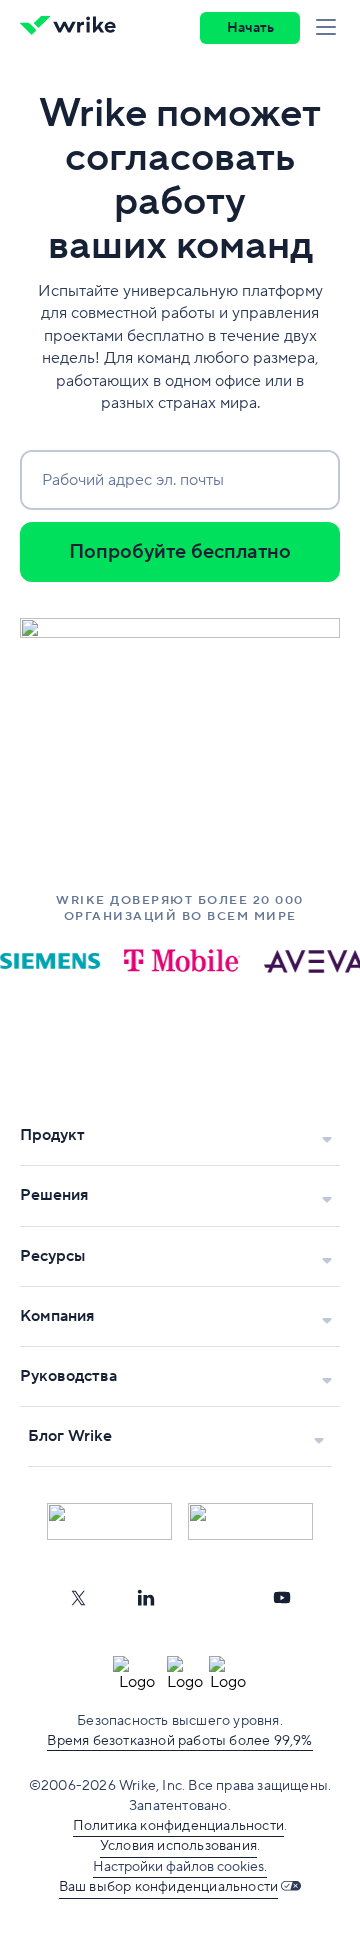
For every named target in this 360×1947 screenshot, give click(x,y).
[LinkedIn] (146, 1598)
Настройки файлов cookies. (180, 1867)
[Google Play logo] (250, 1521)
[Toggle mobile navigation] (330, 28)
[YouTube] (282, 1598)
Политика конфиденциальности (178, 1826)
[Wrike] (73, 28)
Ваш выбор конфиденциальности (169, 1887)
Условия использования (178, 1846)
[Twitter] (78, 1598)
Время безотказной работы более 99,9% (179, 1741)
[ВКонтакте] (214, 1598)
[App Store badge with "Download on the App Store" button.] (109, 1521)
